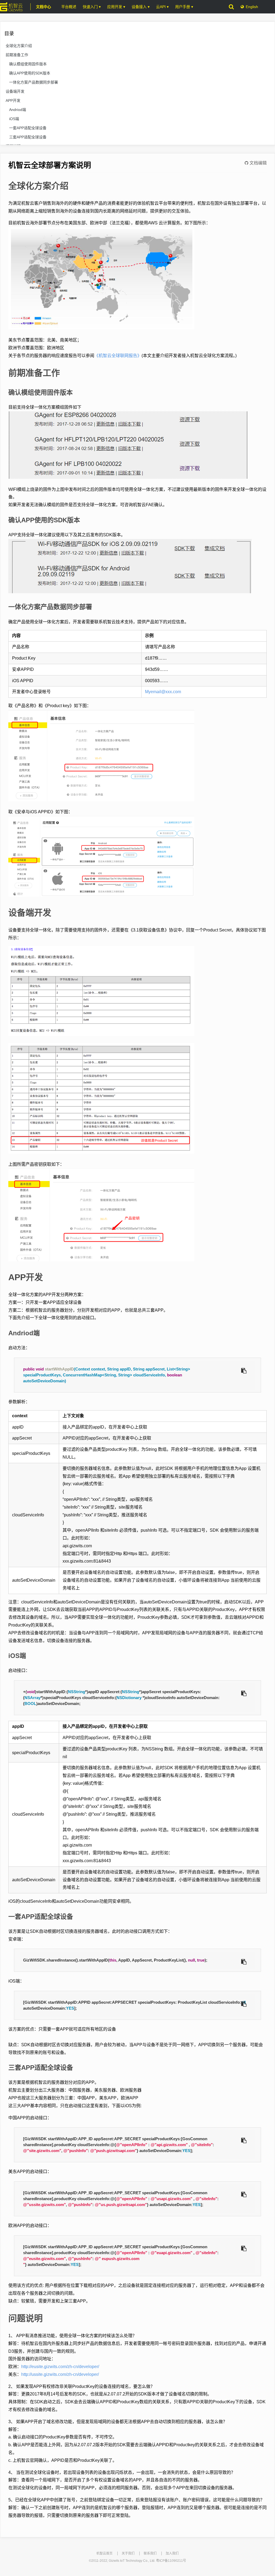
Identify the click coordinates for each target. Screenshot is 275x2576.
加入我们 (172, 2553)
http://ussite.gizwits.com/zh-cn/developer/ (60, 2374)
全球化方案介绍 (19, 46)
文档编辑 (258, 163)
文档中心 (44, 7)
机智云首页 (104, 2553)
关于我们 (128, 2553)
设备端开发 (15, 91)
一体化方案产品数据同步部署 (34, 82)
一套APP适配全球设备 (28, 128)
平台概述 (69, 7)
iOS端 (14, 119)
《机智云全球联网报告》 (118, 356)
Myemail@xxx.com (163, 692)
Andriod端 (18, 110)
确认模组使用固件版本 (28, 64)
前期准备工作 (17, 55)
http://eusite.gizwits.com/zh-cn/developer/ (60, 2367)
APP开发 (13, 100)
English (252, 7)
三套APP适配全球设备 (28, 137)
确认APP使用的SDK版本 (30, 73)
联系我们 (150, 2553)
